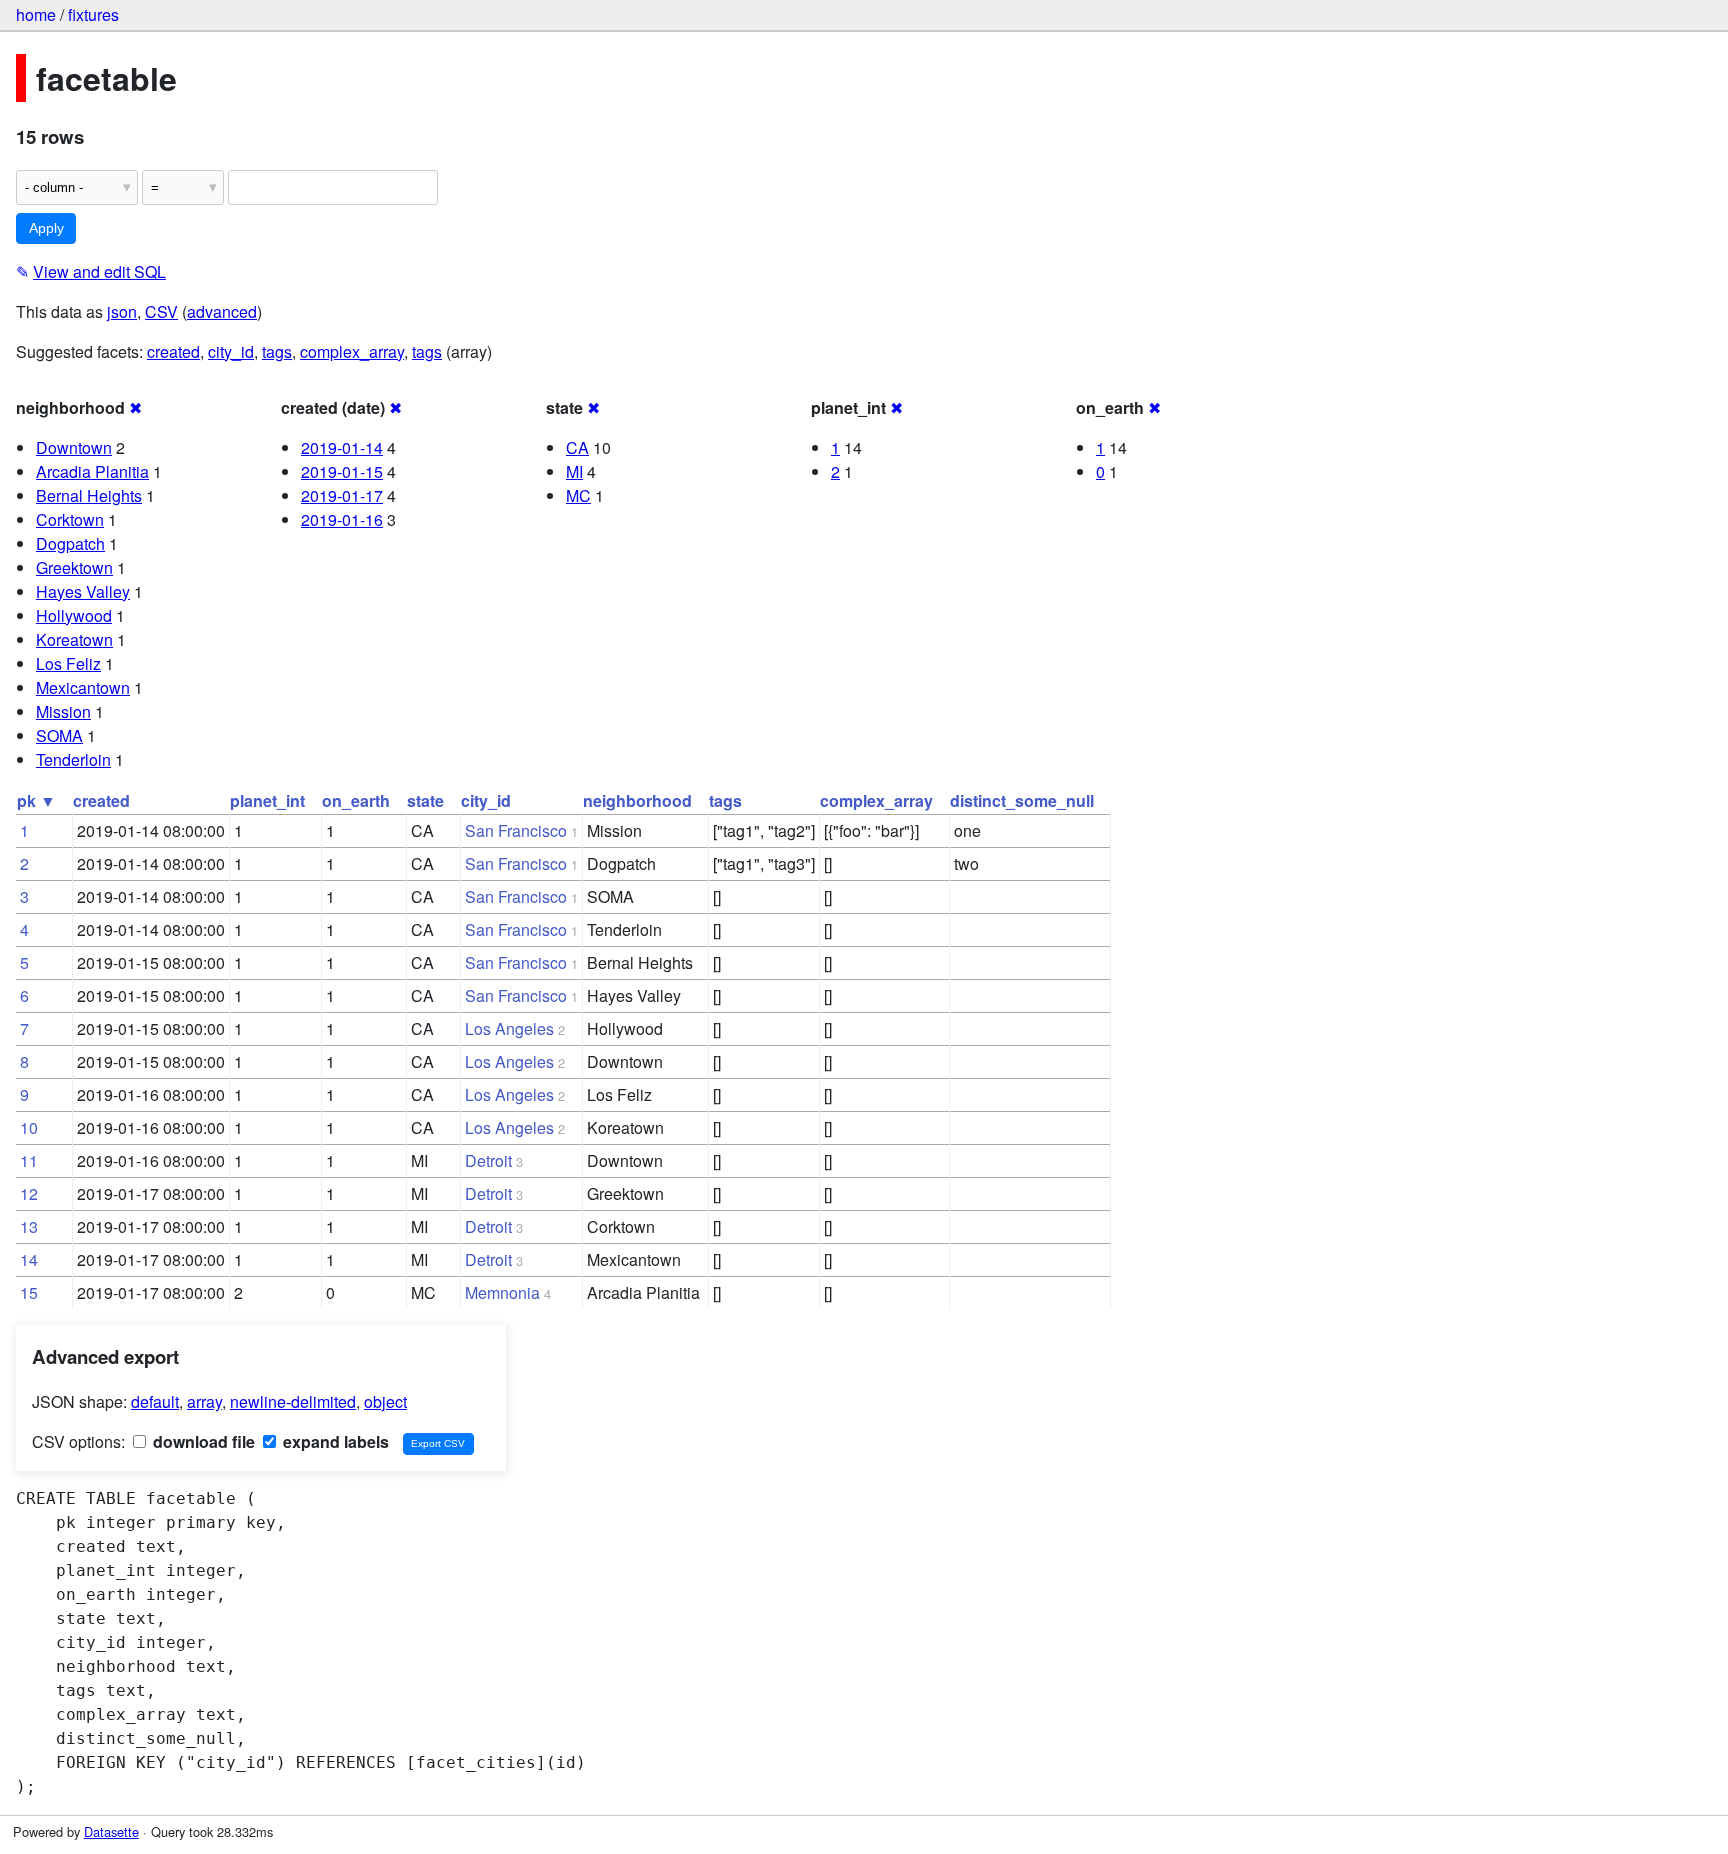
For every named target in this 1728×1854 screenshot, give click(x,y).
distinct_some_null (1022, 800)
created (173, 351)
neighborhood (637, 800)
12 (29, 1193)
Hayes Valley (83, 591)
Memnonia (502, 1292)
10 (29, 1127)
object (385, 1401)
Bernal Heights (89, 495)
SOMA (59, 735)
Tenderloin (73, 759)
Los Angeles (509, 1028)
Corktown (70, 519)
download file (202, 1441)
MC (578, 495)
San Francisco (516, 830)
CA (577, 447)
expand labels (334, 1441)
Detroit (488, 1160)
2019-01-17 (342, 495)
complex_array (352, 351)
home (36, 14)
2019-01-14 (342, 447)
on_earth (356, 800)
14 (29, 1259)
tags (277, 351)
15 (29, 1292)
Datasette (111, 1831)
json (122, 311)
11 (29, 1160)
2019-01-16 (342, 519)
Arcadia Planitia (92, 471)
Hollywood (74, 615)
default (155, 1401)
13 (29, 1226)
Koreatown (74, 639)
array (204, 1401)
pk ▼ (36, 800)
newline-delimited (293, 1401)
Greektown (74, 567)
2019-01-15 (342, 471)
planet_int (267, 800)
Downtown (74, 447)
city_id (231, 351)
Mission (63, 711)
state (425, 800)
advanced (222, 311)
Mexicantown (83, 687)
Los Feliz (68, 663)
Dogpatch (70, 543)
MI (574, 471)
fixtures (93, 14)
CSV (161, 311)
